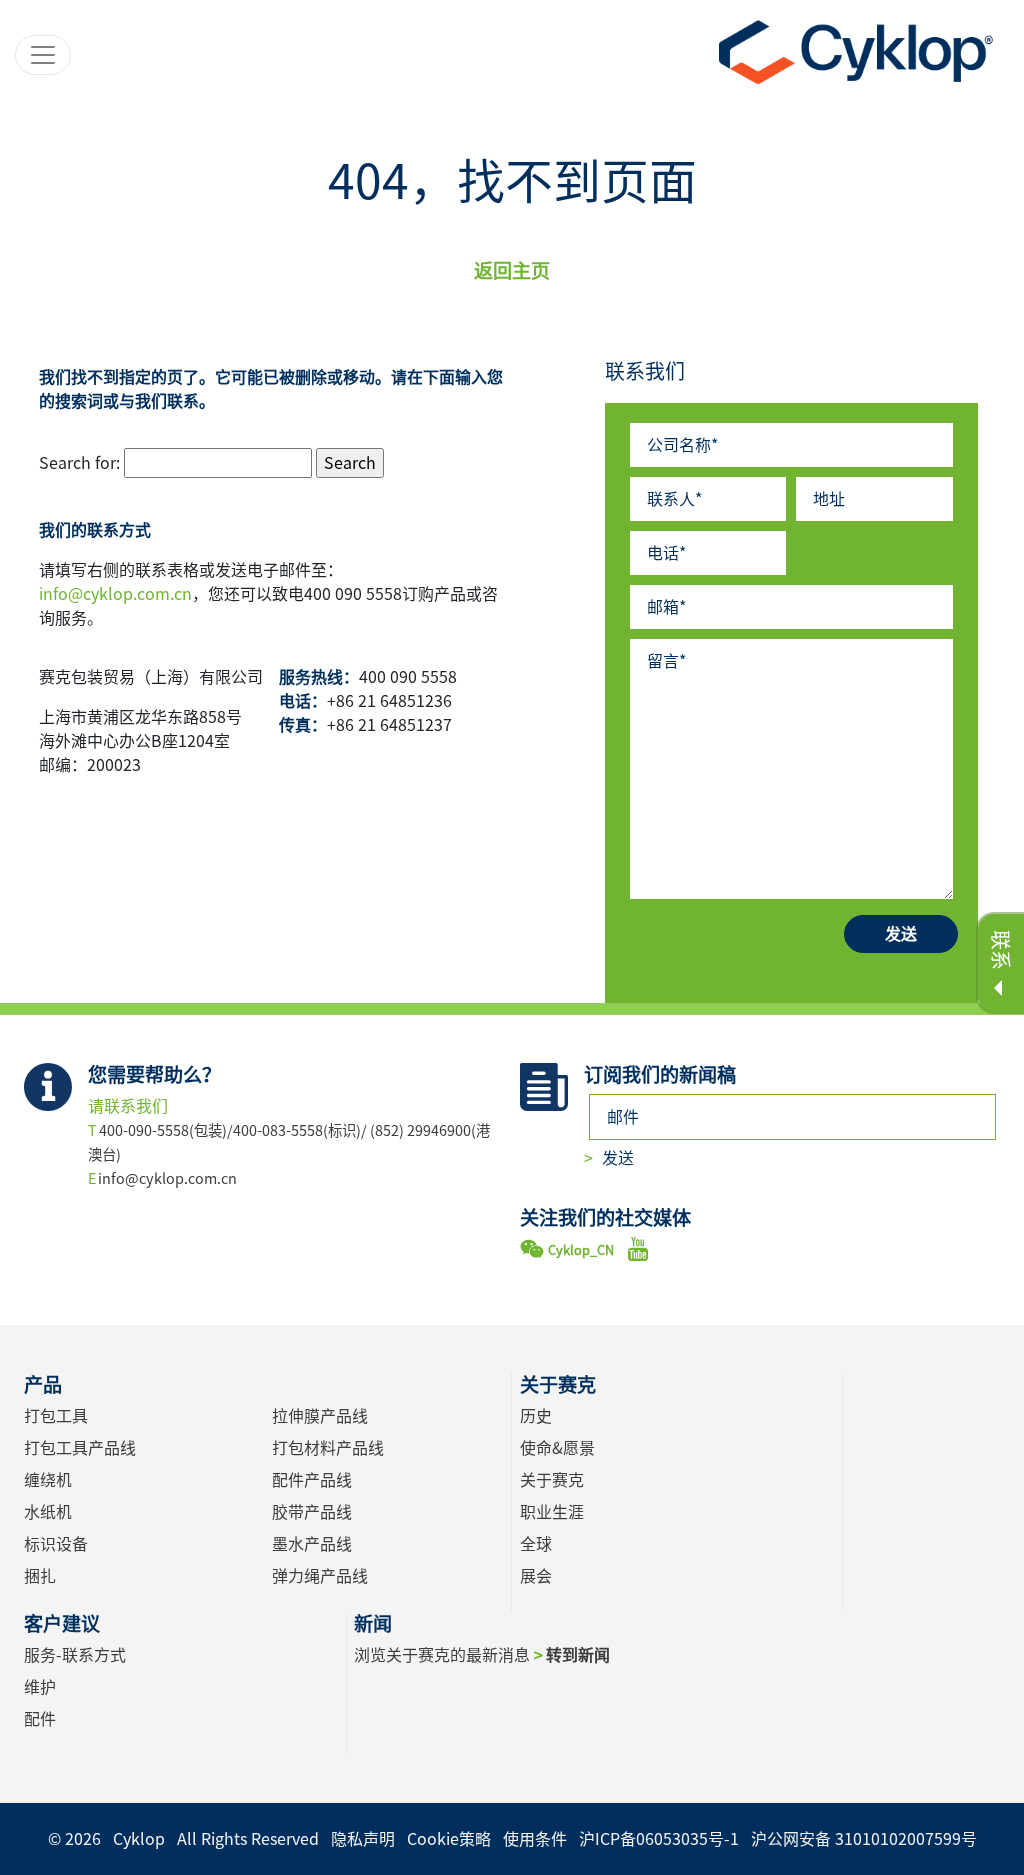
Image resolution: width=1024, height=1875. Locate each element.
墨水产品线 (312, 1544)
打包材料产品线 (328, 1448)
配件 (40, 1719)
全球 (536, 1544)
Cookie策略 (449, 1839)
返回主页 (512, 270)
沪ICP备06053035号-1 (659, 1839)
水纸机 (48, 1512)
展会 (536, 1576)
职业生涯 (552, 1512)
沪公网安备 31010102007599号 (864, 1839)
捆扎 (40, 1576)
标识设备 (56, 1544)
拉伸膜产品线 (320, 1416)
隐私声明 (363, 1839)
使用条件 (535, 1839)
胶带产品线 (312, 1512)
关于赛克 (552, 1480)
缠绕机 (48, 1480)
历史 (536, 1416)
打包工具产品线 (80, 1448)
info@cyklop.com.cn (115, 594)
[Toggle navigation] (43, 55)
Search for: (79, 463)
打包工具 (56, 1416)
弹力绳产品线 (320, 1576)
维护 (40, 1687)
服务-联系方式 (75, 1655)
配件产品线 (312, 1480)
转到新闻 (577, 1655)
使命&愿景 (557, 1448)
